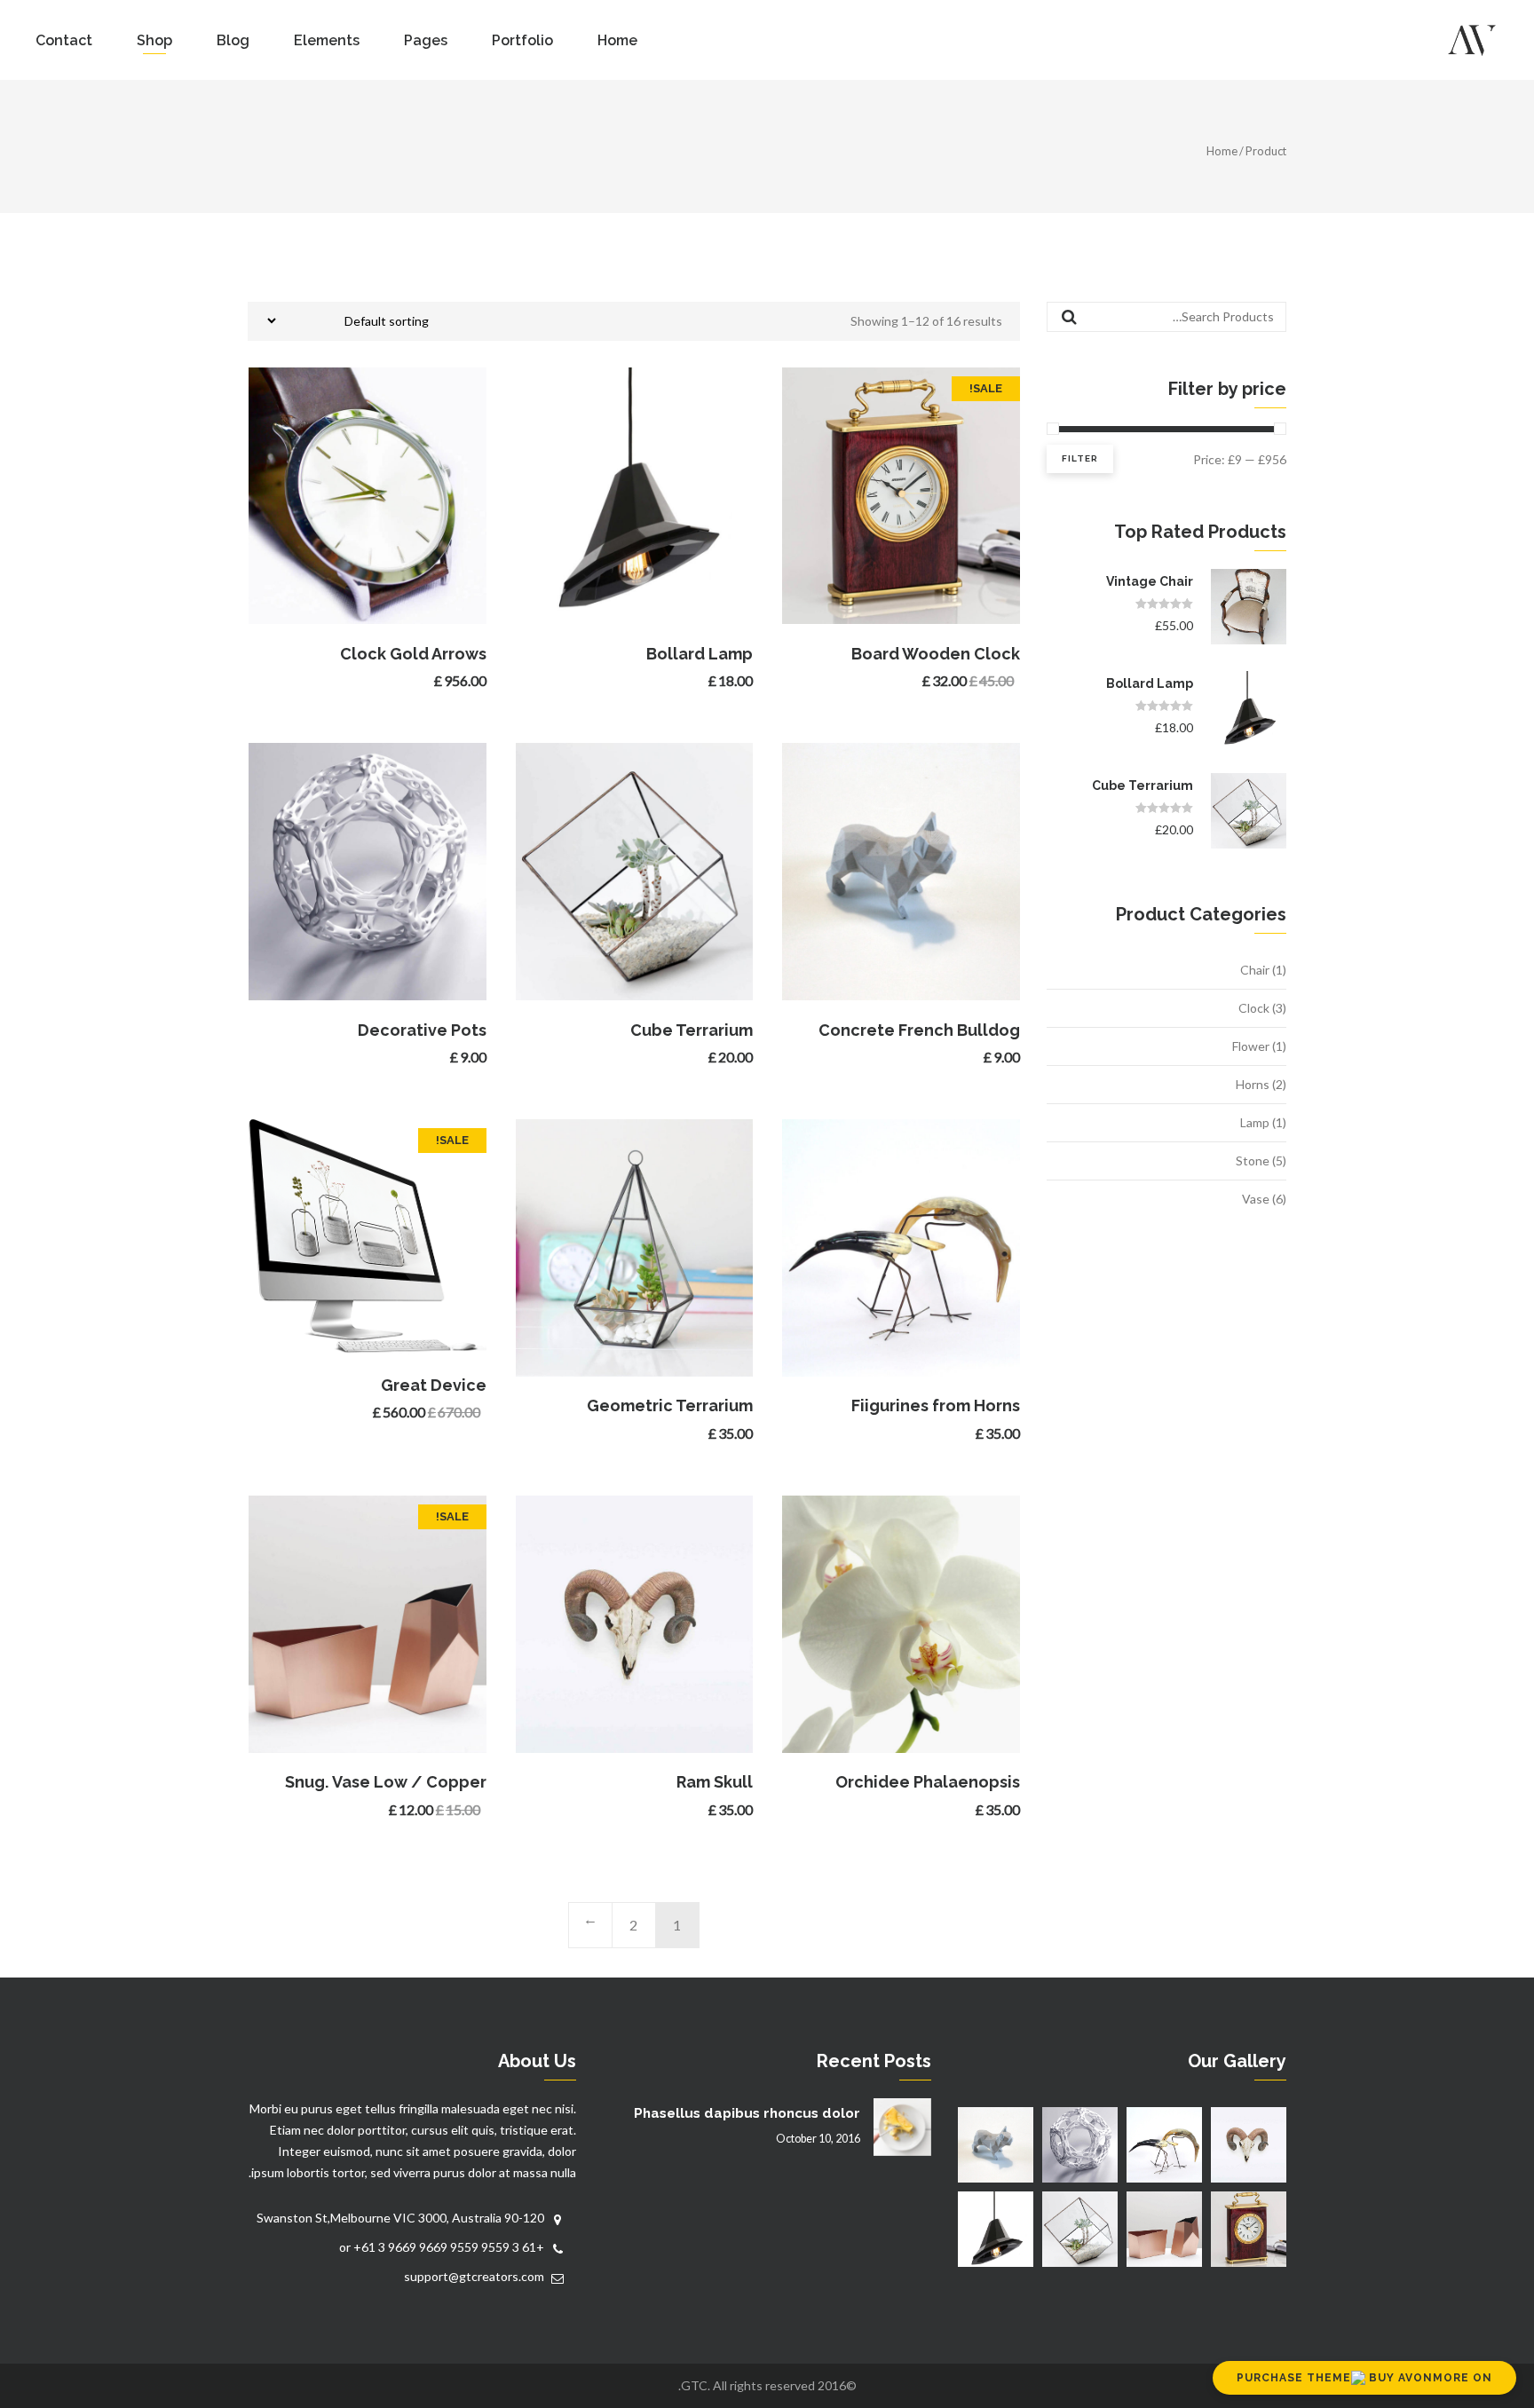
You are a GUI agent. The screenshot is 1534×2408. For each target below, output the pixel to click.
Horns (1253, 1084)
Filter (1080, 458)
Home (1222, 151)
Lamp (1255, 1122)
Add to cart (898, 495)
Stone (1253, 1161)
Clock (1254, 1008)
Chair (1255, 970)
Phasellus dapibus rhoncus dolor (747, 2113)
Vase (1256, 1199)
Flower (1251, 1046)
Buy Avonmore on (1429, 2378)
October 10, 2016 (818, 2139)
